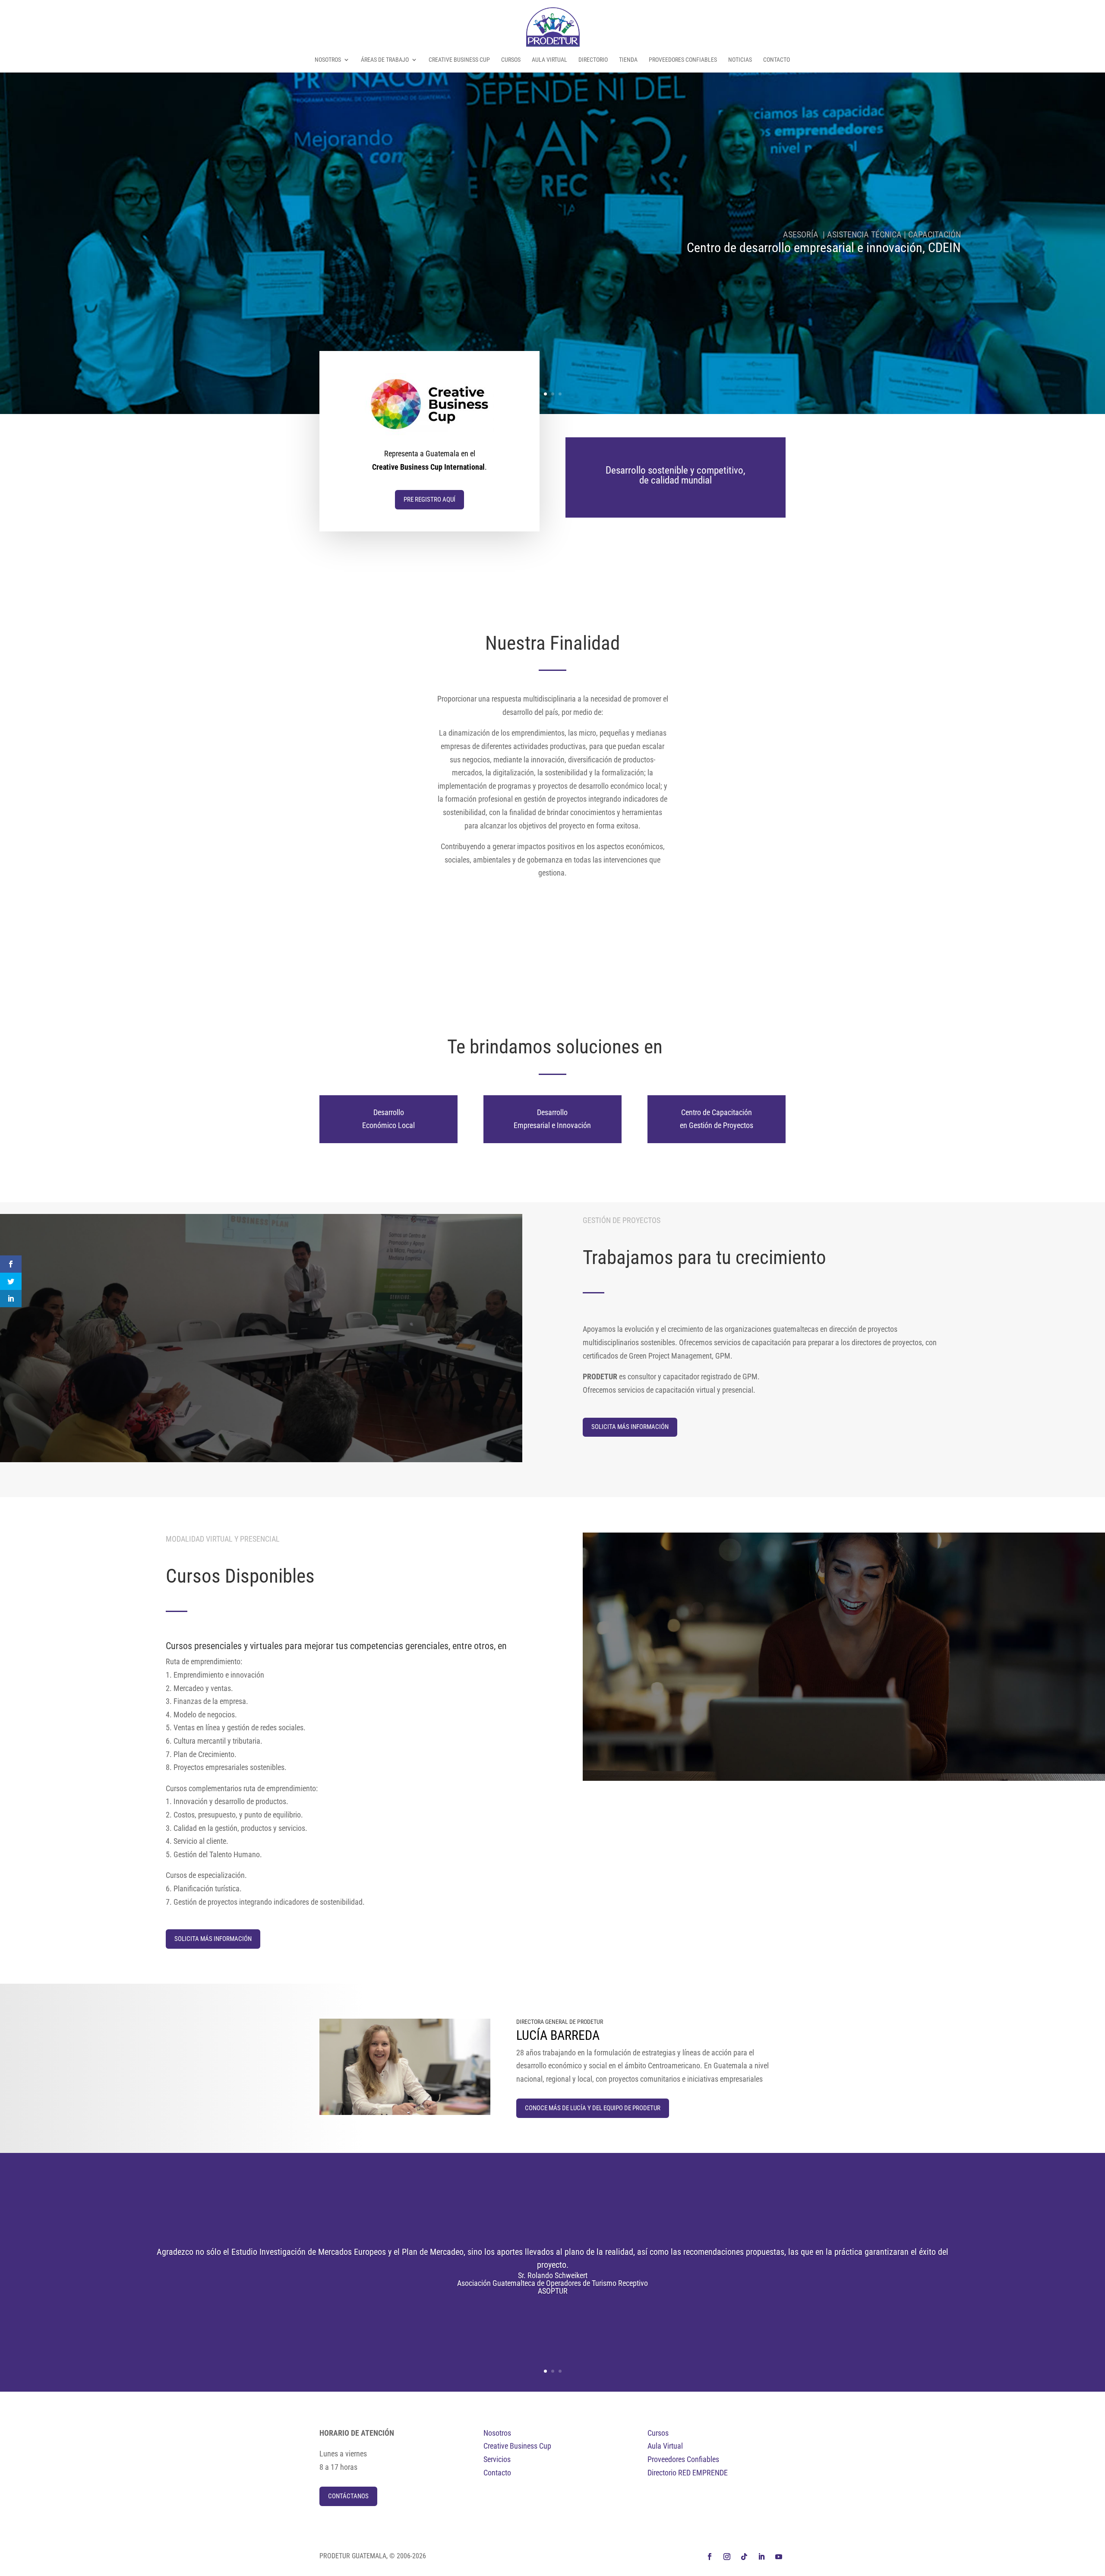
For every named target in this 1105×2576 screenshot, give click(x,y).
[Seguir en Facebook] (710, 2557)
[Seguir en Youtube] (779, 2557)
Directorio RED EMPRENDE (688, 2473)
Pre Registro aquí (429, 499)
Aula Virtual (549, 60)
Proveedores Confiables (683, 60)
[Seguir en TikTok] (744, 2557)
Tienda (628, 60)
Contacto (777, 60)
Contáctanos (348, 2496)
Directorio (593, 60)
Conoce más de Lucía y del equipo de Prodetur (593, 2108)
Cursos (511, 60)
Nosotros (328, 60)
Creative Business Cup (459, 60)
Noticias (740, 60)
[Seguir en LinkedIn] (761, 2557)
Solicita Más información (630, 1427)
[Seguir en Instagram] (727, 2557)
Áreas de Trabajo (385, 60)
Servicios (497, 2459)
